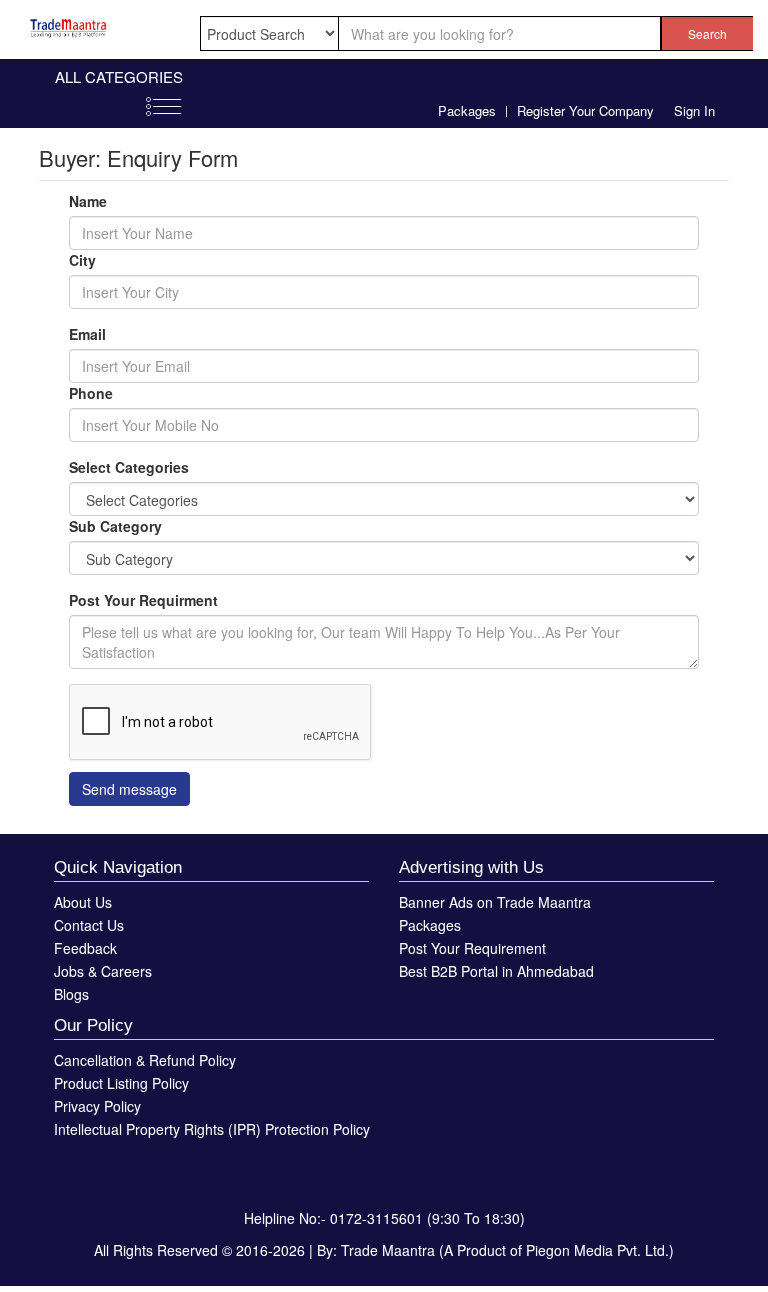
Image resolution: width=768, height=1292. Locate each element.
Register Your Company (585, 110)
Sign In (694, 110)
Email (87, 334)
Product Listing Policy (121, 1083)
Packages (467, 110)
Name (88, 201)
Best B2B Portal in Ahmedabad (496, 971)
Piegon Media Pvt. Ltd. (597, 1250)
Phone (91, 393)
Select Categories (129, 467)
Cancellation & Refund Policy (145, 1060)
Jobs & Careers (103, 971)
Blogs (71, 994)
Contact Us (89, 925)
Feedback (85, 948)
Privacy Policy (97, 1106)
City (82, 260)
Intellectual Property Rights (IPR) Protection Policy (212, 1129)
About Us (83, 902)
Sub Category (115, 526)
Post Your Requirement (472, 948)
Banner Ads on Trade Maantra (495, 902)
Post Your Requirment (143, 600)
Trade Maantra (388, 1250)
